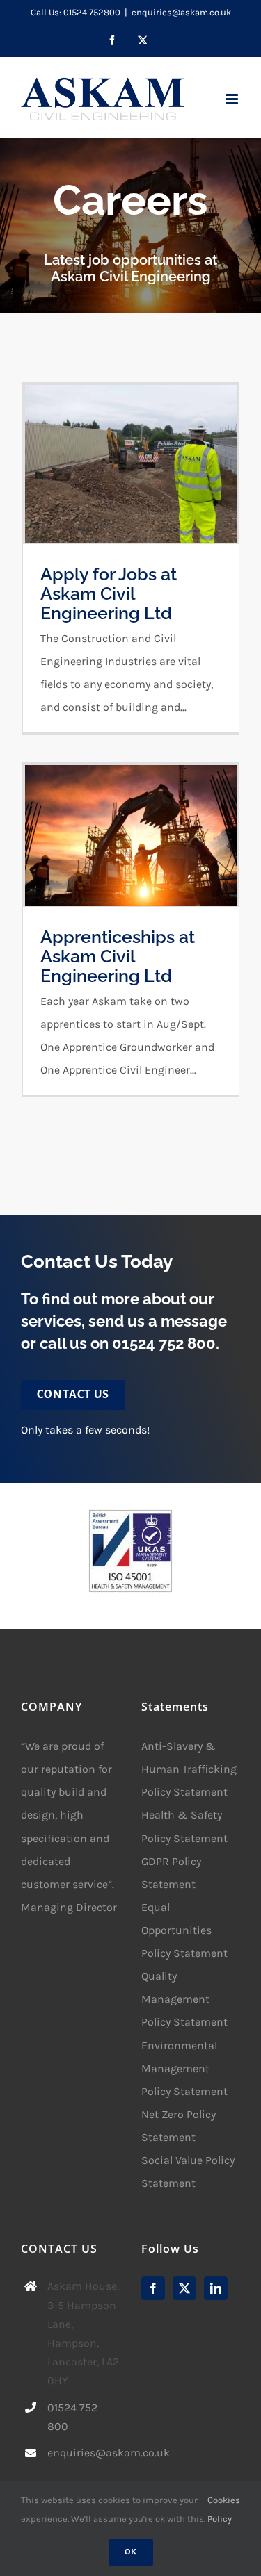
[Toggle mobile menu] (233, 99)
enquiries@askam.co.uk (181, 12)
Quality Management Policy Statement (184, 1999)
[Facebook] (153, 2288)
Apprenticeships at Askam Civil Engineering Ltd (118, 957)
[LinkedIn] (216, 2288)
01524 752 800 (164, 1343)
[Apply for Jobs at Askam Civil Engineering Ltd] (131, 464)
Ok (131, 2552)
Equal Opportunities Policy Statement (184, 1930)
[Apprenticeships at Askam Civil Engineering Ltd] (131, 836)
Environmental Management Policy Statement (184, 2068)
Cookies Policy (224, 2509)
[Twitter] (184, 2288)
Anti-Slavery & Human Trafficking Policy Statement (189, 1769)
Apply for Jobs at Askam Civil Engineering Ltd (109, 594)
